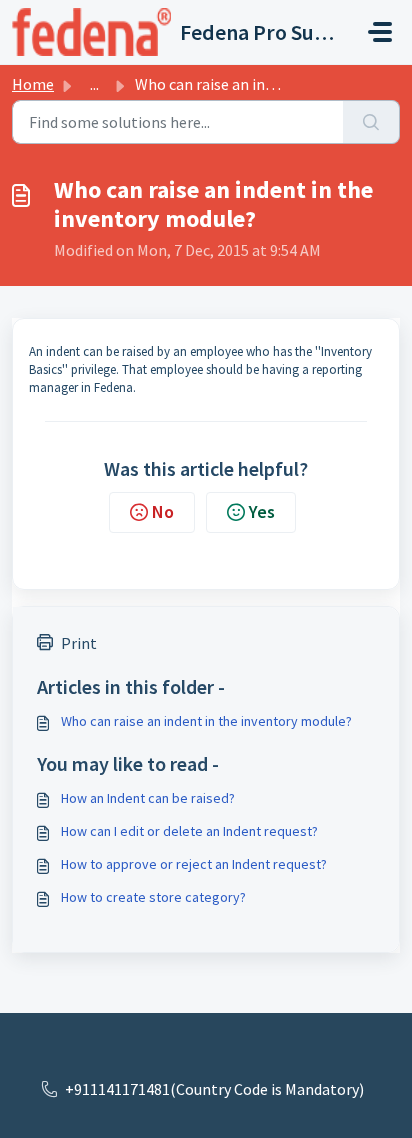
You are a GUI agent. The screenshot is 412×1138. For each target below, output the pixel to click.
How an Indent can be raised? (148, 798)
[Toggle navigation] (380, 32)
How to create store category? (153, 897)
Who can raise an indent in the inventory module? (206, 721)
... (94, 84)
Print (79, 643)
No (163, 511)
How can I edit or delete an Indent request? (189, 831)
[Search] (371, 122)
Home (33, 84)
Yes (262, 511)
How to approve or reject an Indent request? (194, 864)
